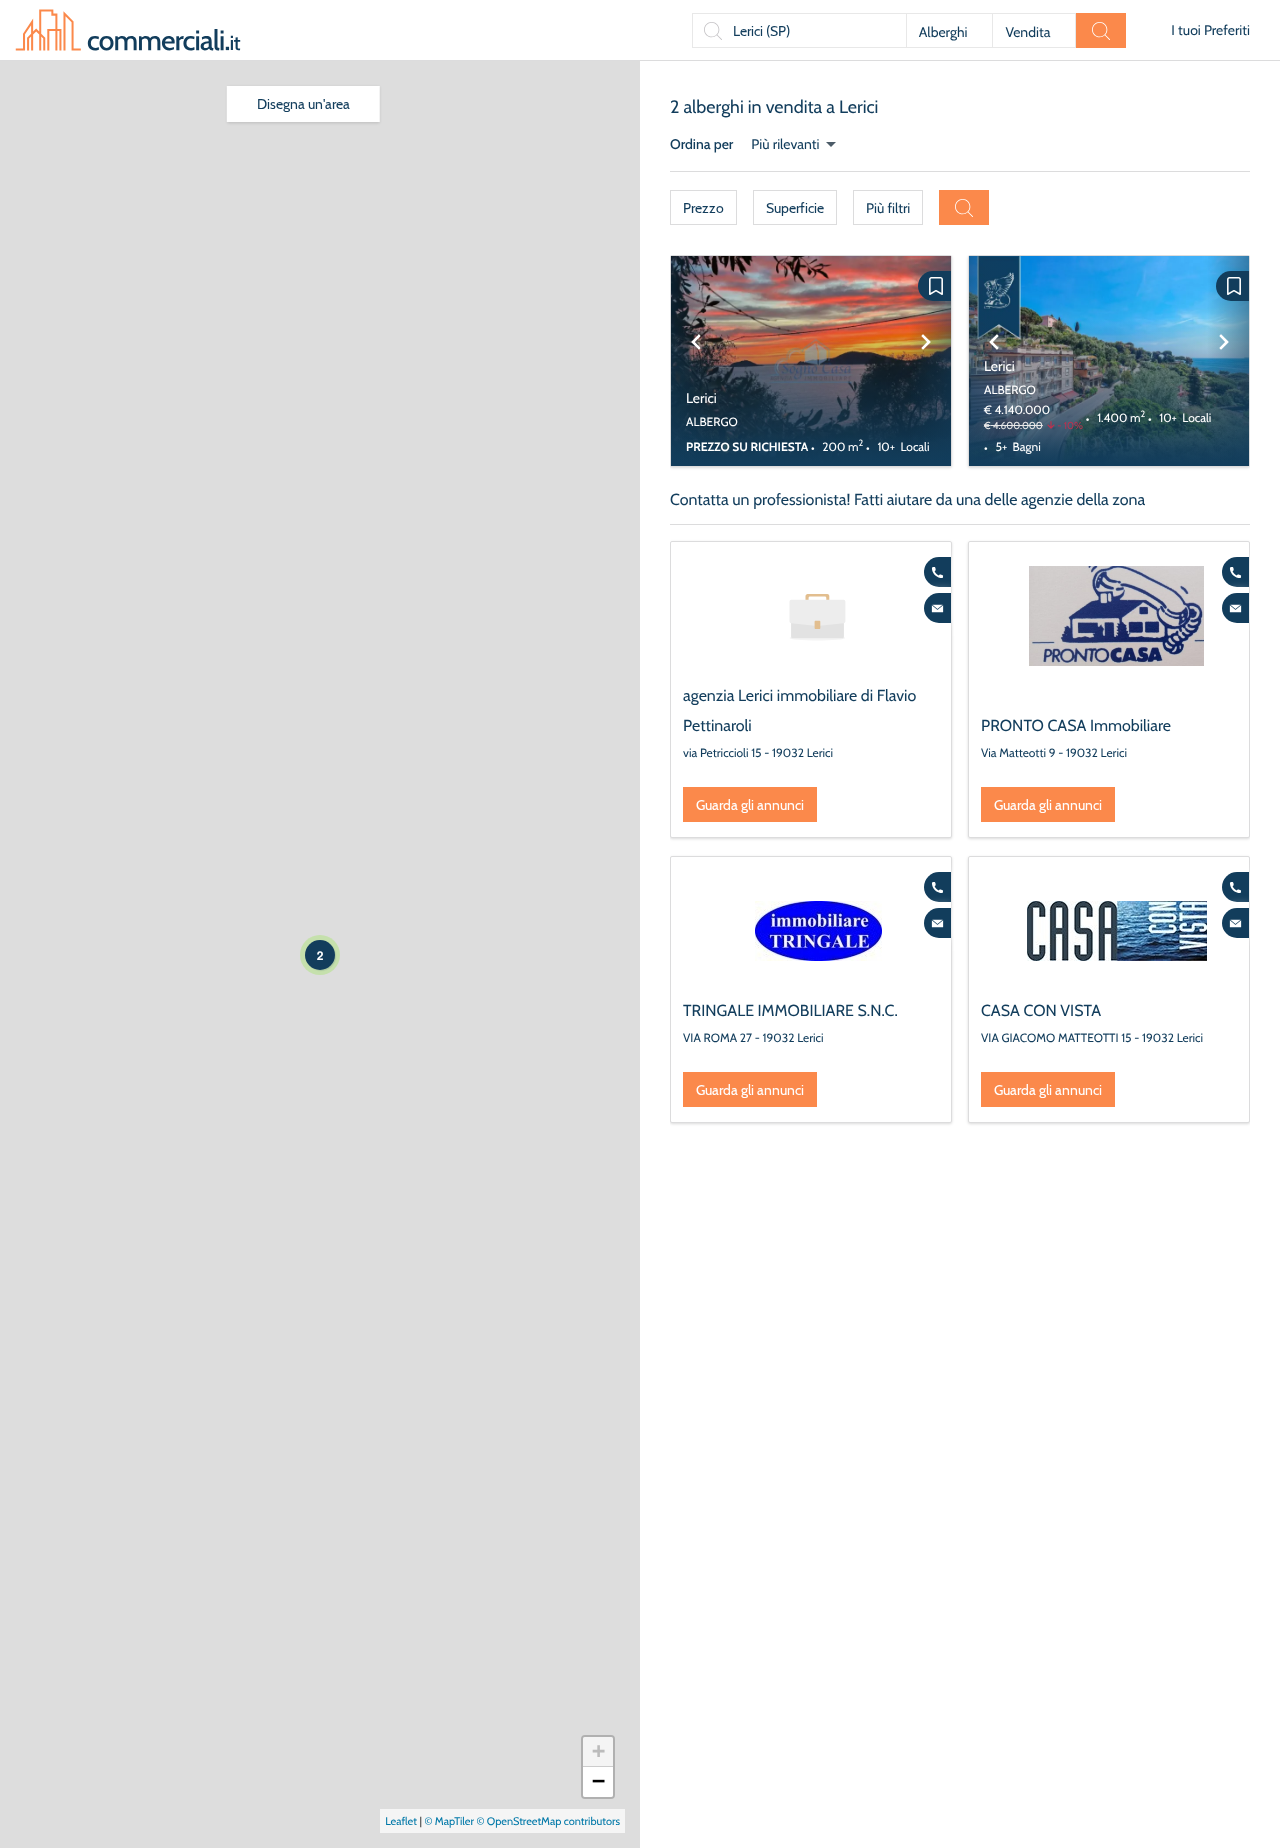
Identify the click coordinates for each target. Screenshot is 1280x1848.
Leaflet (401, 1821)
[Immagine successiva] (926, 361)
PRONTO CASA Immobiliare (1076, 725)
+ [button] (598, 1751)
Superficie (795, 208)
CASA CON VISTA (1041, 1010)
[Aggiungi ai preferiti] (934, 286)
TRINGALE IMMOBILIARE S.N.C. (790, 1010)
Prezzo (703, 208)
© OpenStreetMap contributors (548, 1821)
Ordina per (701, 144)
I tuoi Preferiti (1210, 30)
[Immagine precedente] (696, 361)
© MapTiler (449, 1821)
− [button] (598, 1781)
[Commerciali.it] (128, 30)
